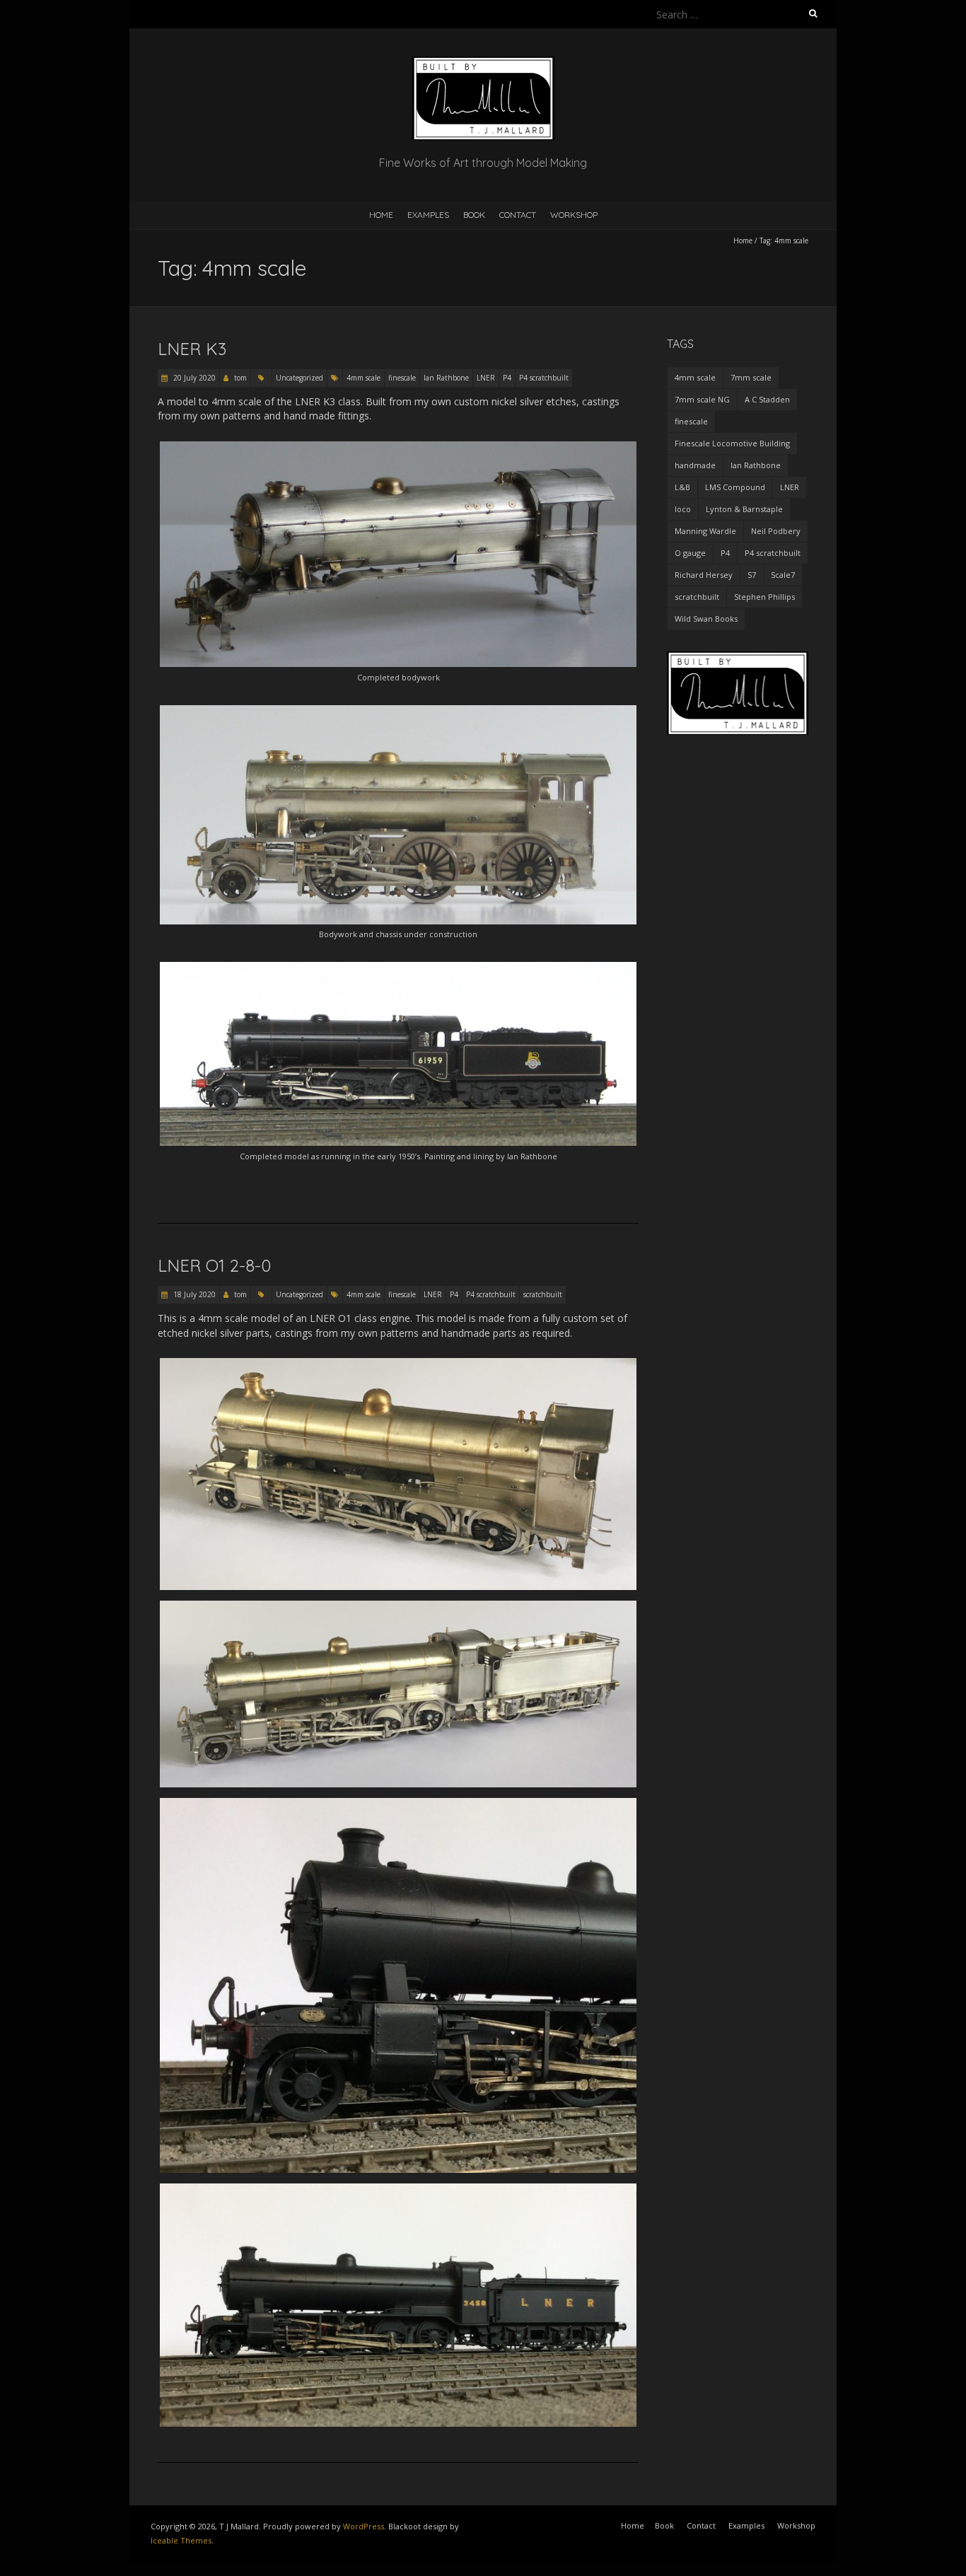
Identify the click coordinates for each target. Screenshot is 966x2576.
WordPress (363, 2526)
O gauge (690, 553)
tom (240, 378)
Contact (518, 215)
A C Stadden (767, 399)
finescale (402, 378)
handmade (695, 465)
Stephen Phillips (764, 597)
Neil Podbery (776, 531)
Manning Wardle (705, 531)
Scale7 (783, 575)
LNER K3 (192, 349)
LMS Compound (735, 487)
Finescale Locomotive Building (732, 443)
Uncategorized (299, 378)
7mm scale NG (702, 399)
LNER (486, 378)
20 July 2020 (193, 378)
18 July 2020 (193, 1294)
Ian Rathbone (446, 378)
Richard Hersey (704, 575)
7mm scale (751, 377)
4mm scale (363, 378)
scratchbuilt (543, 1294)
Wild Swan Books (706, 619)
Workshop (574, 215)
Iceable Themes (181, 2540)
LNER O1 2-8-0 (214, 1265)
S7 (752, 575)
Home (381, 215)
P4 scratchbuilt (544, 378)
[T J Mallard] (483, 63)
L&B (682, 487)
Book (474, 215)
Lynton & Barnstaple (744, 509)
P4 (507, 378)
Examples (428, 215)
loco (683, 509)
